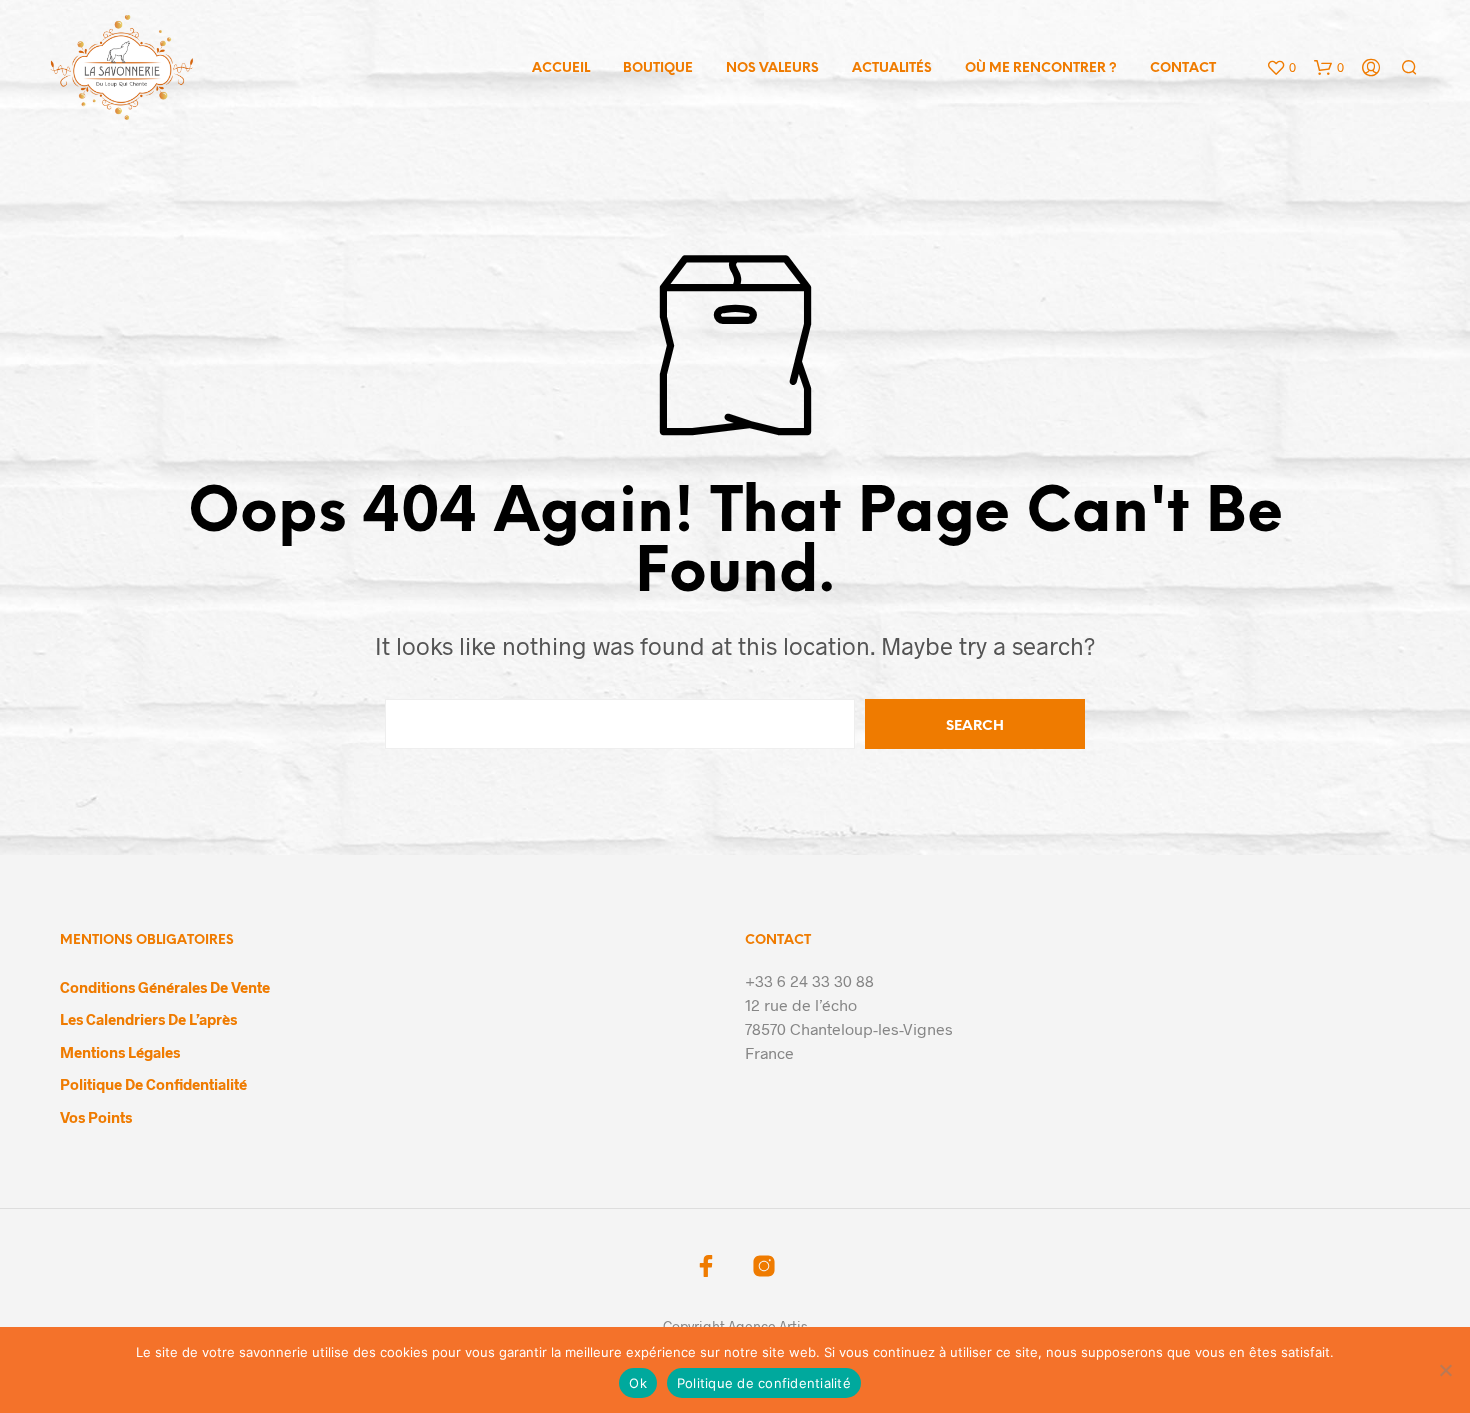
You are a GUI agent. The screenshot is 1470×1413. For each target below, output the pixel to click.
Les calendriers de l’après (148, 1019)
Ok (638, 1383)
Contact (1183, 68)
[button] (1281, 68)
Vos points (96, 1117)
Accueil (561, 68)
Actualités (892, 68)
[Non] (1445, 1370)
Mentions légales (120, 1052)
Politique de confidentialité (153, 1084)
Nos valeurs (772, 68)
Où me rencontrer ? (1041, 68)
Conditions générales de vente (165, 987)
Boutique (658, 68)
